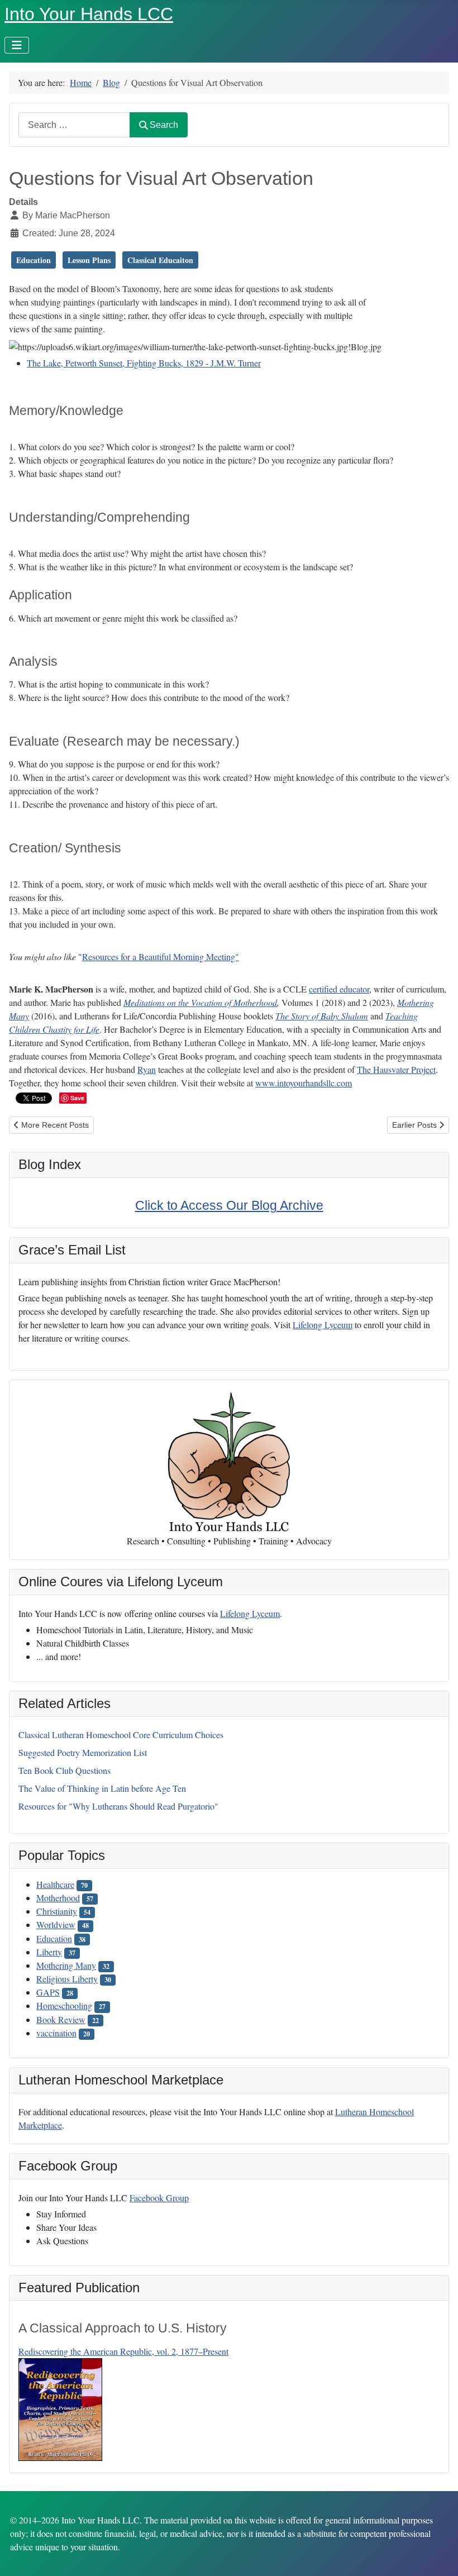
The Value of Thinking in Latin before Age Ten (102, 1788)
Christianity (57, 1911)
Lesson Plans (89, 260)
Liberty (49, 1952)
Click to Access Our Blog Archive (229, 1205)
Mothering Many (66, 1965)
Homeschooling (64, 2005)
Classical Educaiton (160, 260)
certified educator (339, 989)
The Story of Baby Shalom (322, 1016)
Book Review (61, 2019)
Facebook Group (159, 2198)
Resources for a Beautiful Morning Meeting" (161, 957)
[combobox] (74, 125)
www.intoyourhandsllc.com (304, 1083)
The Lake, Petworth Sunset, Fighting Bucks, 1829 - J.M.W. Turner (144, 363)
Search (164, 125)
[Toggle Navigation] (17, 45)
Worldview (56, 1924)
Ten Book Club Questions (65, 1770)
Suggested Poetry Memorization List (83, 1752)
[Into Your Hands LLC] (229, 1462)
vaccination (56, 2033)
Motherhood (58, 1898)
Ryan (147, 1069)
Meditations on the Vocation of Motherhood (200, 1002)
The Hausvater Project (396, 1069)
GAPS (48, 1992)
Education (54, 1938)
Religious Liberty (67, 1979)
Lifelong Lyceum (250, 1613)
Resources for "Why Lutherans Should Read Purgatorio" (118, 1806)
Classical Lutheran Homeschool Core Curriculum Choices (121, 1735)
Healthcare (55, 1884)
